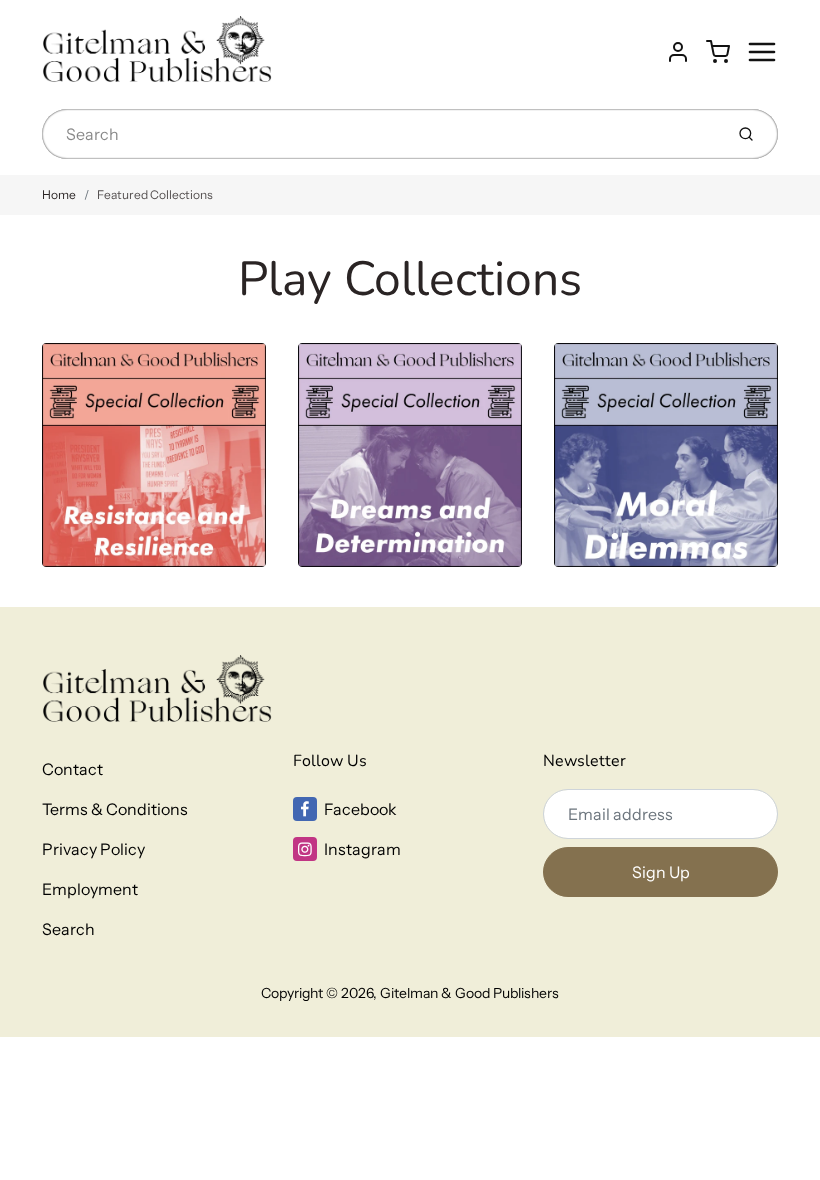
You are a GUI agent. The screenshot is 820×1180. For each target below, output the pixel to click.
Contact (72, 769)
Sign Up (661, 872)
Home (59, 194)
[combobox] (380, 134)
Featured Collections (155, 194)
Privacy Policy (93, 849)
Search (68, 929)
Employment (90, 889)
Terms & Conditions (115, 809)
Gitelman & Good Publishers (469, 993)
